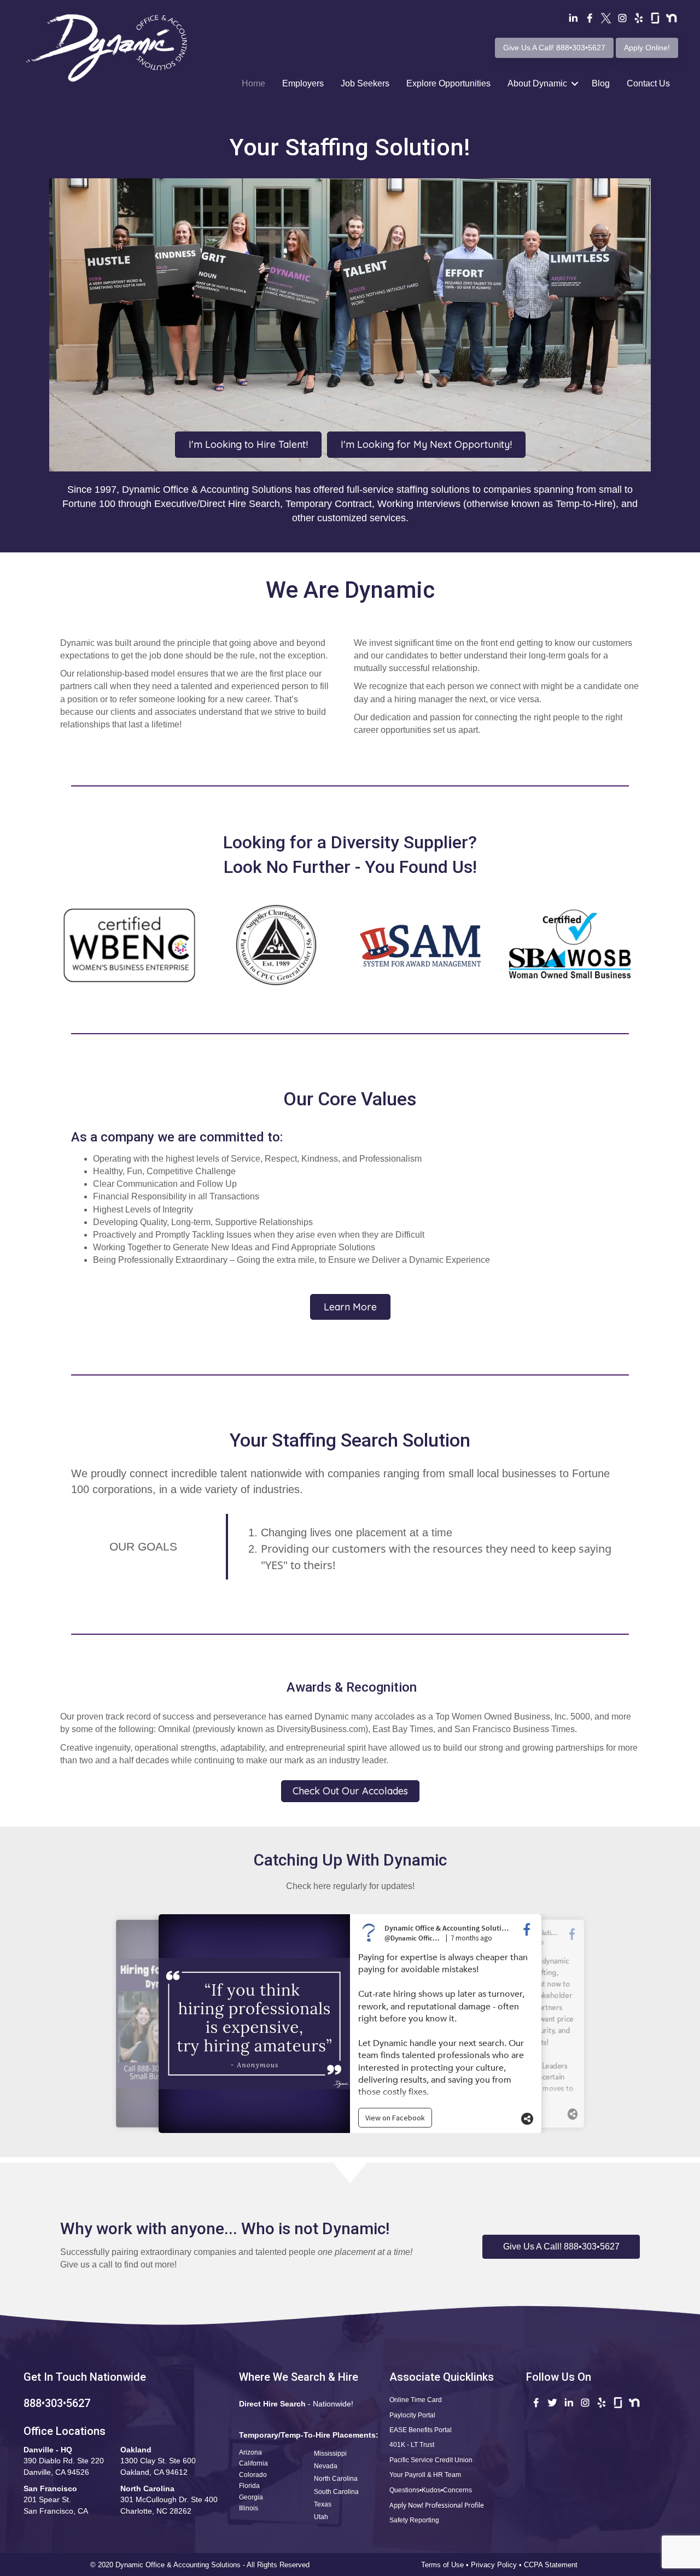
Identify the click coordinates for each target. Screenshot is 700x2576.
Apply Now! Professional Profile (437, 2505)
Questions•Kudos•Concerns (431, 2490)
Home (253, 83)
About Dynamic (537, 83)
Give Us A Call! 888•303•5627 (554, 48)
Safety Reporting (414, 2520)
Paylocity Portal (412, 2415)
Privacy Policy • (497, 2565)
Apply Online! (647, 48)
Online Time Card (416, 2400)
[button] (561, 2247)
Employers (303, 83)
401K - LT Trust (412, 2445)
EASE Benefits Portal (421, 2430)
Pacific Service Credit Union (431, 2460)
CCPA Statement (552, 2565)
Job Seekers (365, 83)
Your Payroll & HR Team (425, 2475)
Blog (601, 83)
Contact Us (648, 83)
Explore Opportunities (448, 83)
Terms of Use (442, 2565)
